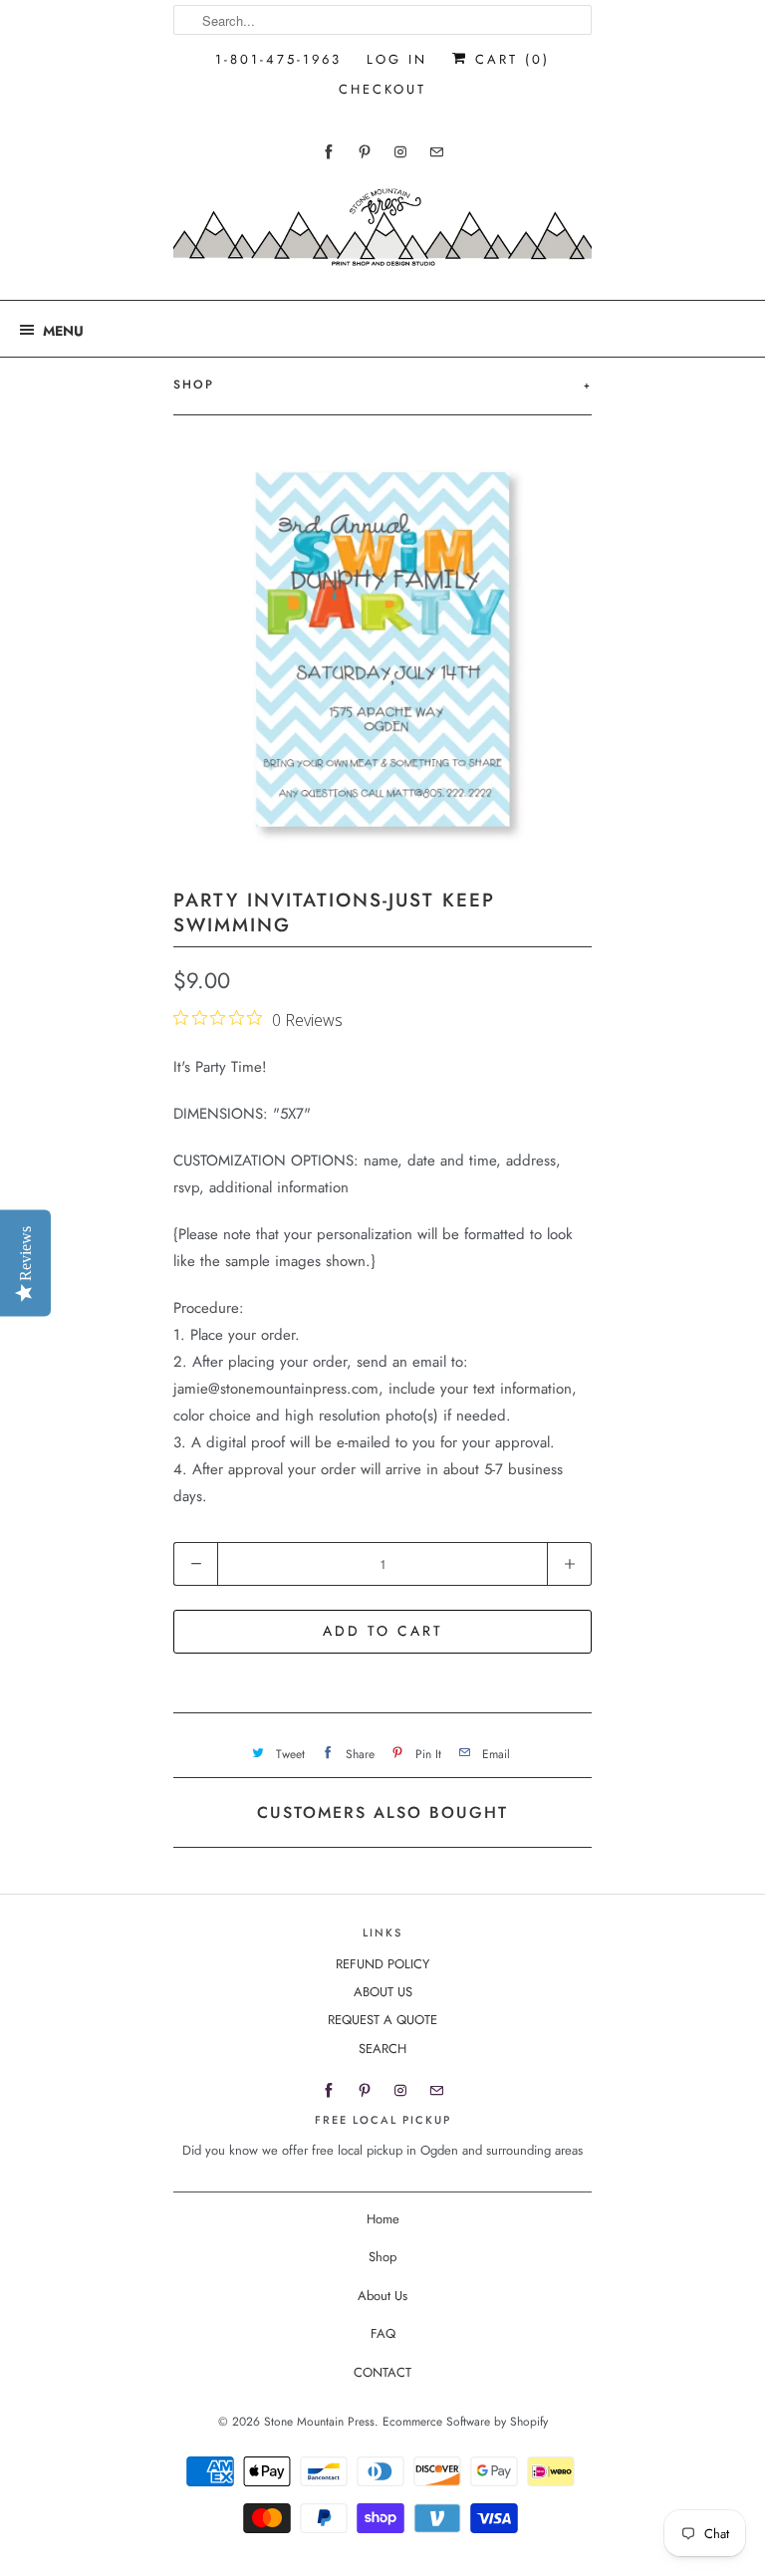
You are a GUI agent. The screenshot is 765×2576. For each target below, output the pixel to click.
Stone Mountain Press (319, 2422)
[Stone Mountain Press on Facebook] (329, 152)
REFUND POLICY (382, 1964)
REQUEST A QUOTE (382, 2020)
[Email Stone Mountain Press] (436, 152)
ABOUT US (383, 1992)
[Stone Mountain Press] (382, 235)
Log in (397, 59)
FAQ (383, 2333)
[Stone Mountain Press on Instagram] (400, 152)
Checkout (382, 89)
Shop (382, 2257)
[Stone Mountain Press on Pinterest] (365, 152)
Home (383, 2219)
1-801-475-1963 (278, 59)
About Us (382, 2296)
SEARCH (382, 2049)
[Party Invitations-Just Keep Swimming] (382, 649)
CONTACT (382, 2372)
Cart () (509, 59)
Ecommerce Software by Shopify (465, 2422)
